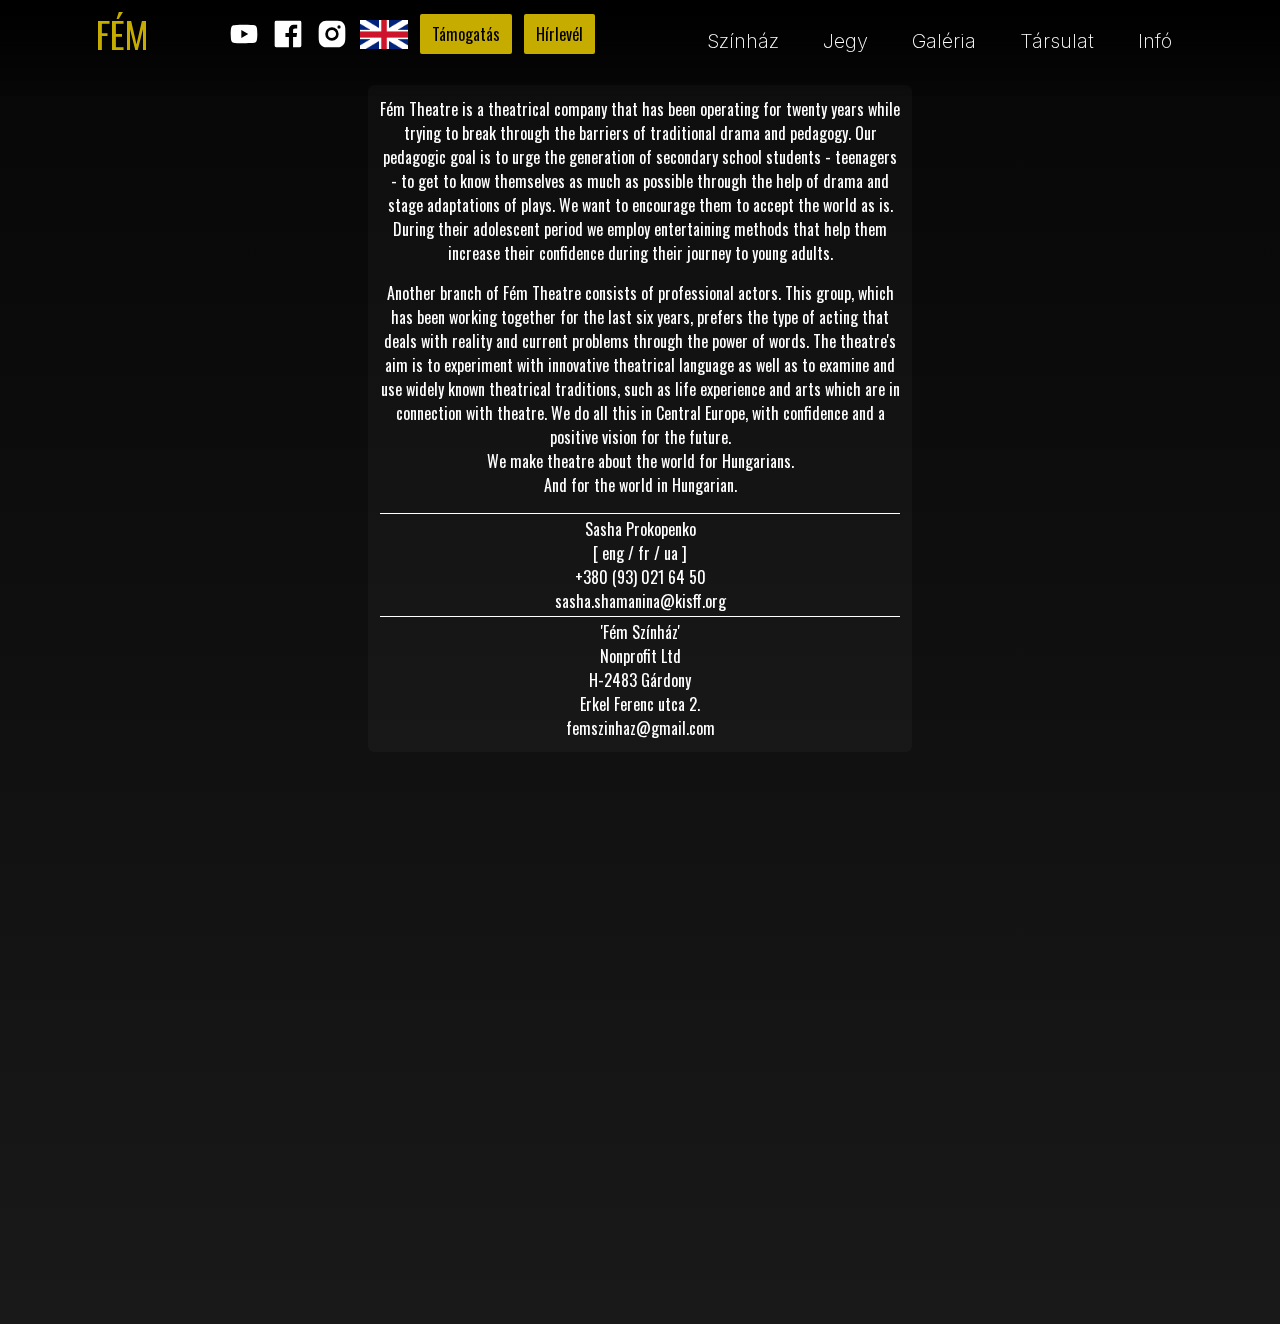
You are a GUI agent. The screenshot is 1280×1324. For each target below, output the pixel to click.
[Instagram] (332, 34)
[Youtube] (244, 34)
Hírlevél (559, 34)
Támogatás (466, 34)
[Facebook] (288, 34)
